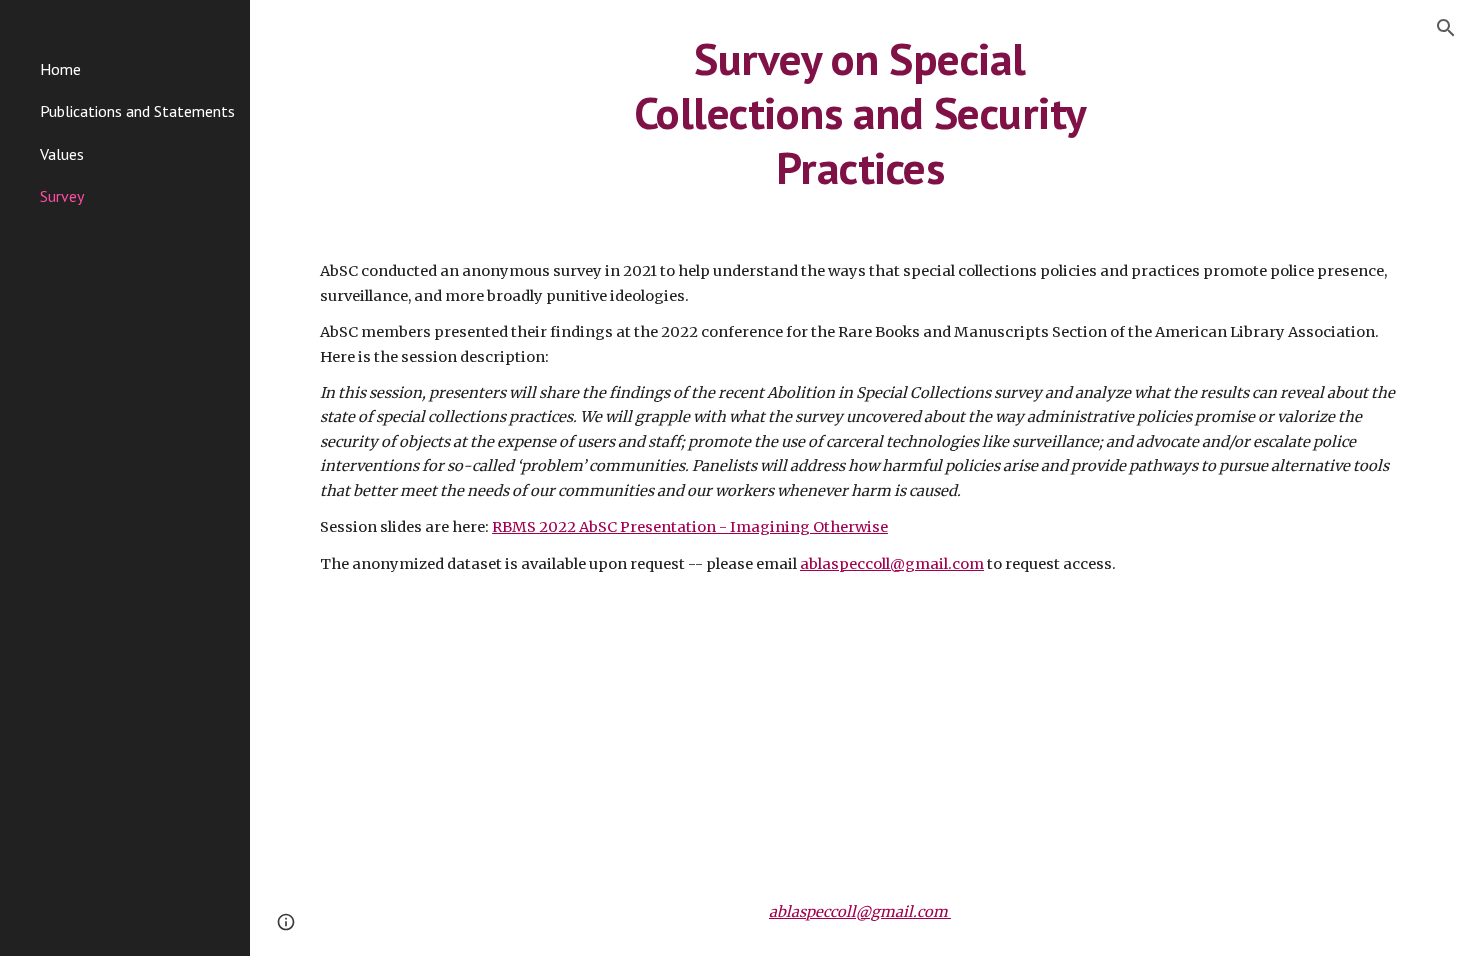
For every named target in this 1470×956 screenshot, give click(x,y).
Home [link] (60, 69)
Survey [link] (62, 196)
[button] (1446, 28)
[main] (860, 113)
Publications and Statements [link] (137, 111)
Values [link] (62, 154)
